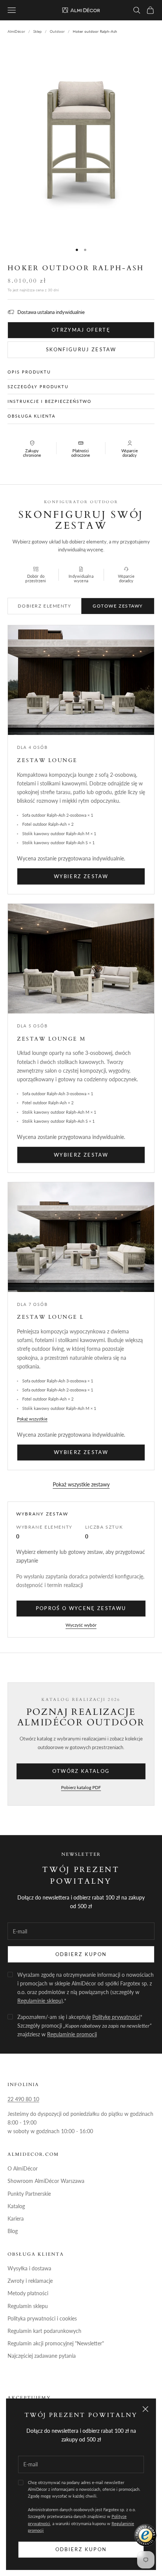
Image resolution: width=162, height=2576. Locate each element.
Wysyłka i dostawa (29, 2268)
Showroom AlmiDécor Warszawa (46, 2181)
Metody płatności (28, 2293)
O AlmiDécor (23, 2168)
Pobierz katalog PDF (81, 1787)
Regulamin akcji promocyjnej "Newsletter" (56, 2343)
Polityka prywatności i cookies (42, 2318)
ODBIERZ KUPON (81, 1954)
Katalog (16, 2206)
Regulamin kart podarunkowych (44, 2331)
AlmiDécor (16, 31)
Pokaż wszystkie (32, 1419)
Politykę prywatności (116, 2017)
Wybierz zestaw (81, 876)
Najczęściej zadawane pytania (42, 2356)
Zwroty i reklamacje (30, 2281)
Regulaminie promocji (72, 2034)
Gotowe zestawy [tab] (118, 606)
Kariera (16, 2219)
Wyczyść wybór (81, 1625)
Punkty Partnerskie (29, 2194)
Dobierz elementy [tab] (44, 606)
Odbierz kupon (81, 2549)
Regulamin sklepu (28, 2306)
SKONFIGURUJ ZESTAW (81, 349)
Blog (13, 2231)
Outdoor (57, 31)
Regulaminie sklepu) (40, 2001)
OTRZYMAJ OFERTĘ (81, 330)
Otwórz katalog (81, 1771)
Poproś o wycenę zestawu (81, 1608)
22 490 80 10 (23, 2099)
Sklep (37, 31)
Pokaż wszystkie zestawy (81, 1484)
